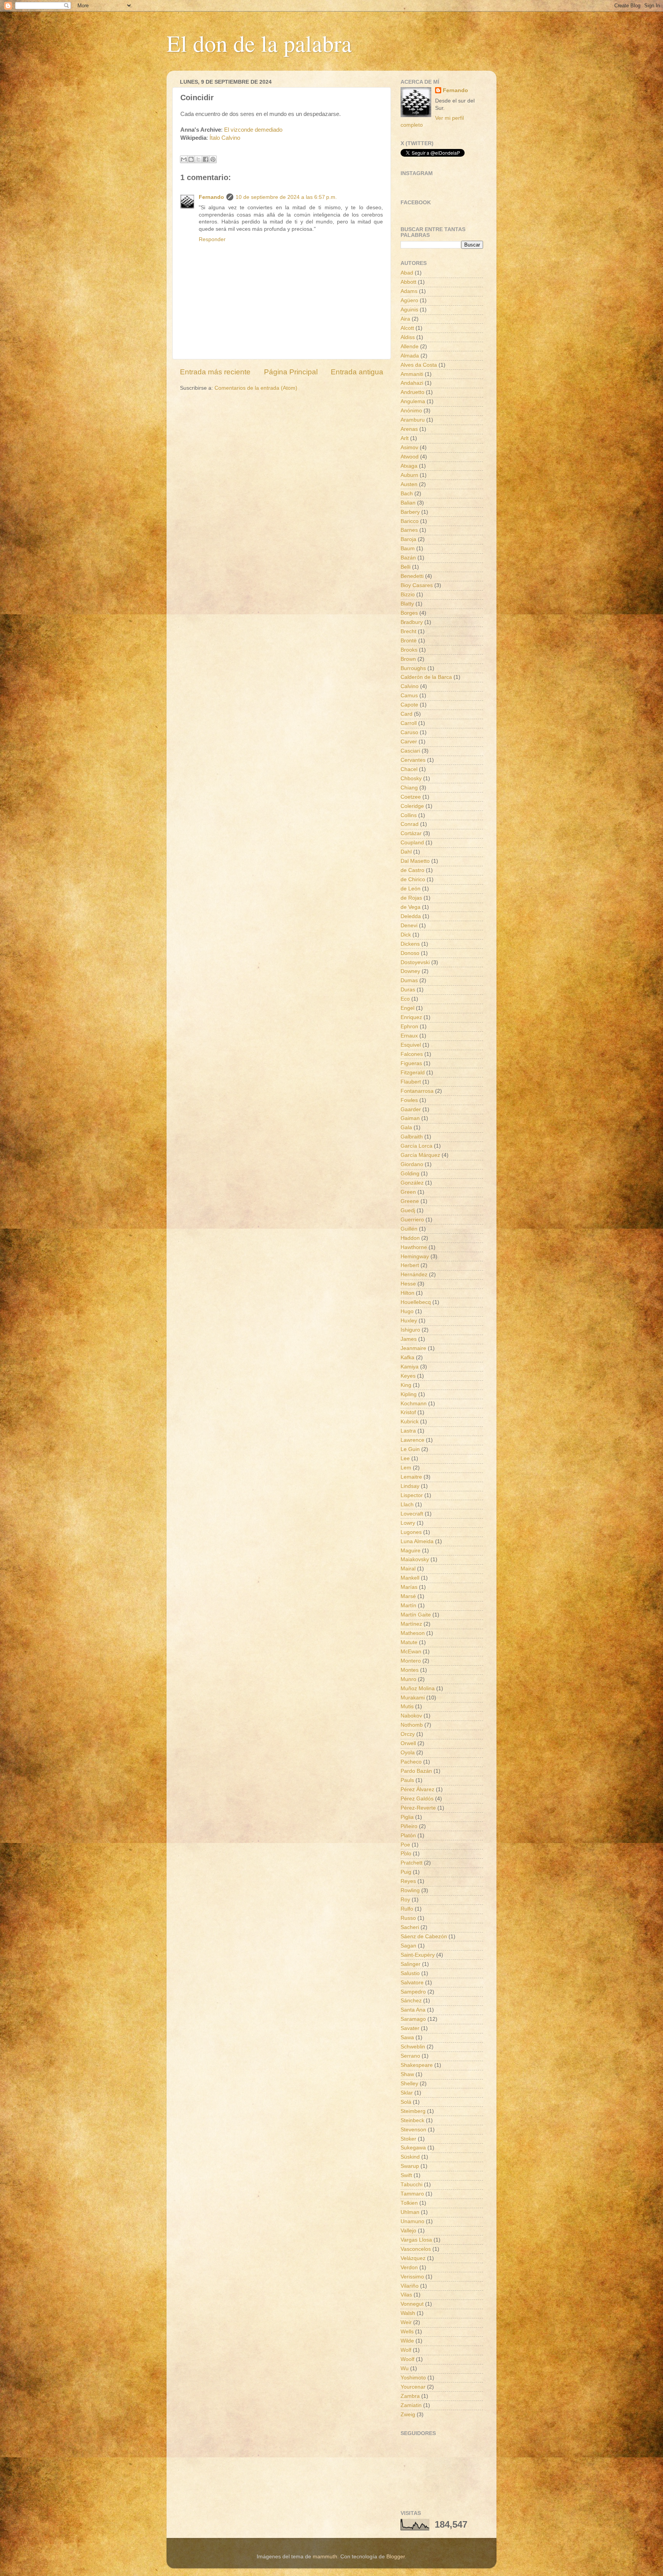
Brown (408, 659)
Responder (212, 239)
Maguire (411, 1551)
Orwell (408, 1743)
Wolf (406, 2350)
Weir (406, 2322)
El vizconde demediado (253, 130)
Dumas (409, 980)
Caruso (409, 732)
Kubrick (410, 1422)
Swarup (410, 2166)
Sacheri (410, 1927)
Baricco (410, 521)
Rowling (410, 1890)
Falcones (412, 1054)
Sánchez (411, 2001)
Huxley (409, 1321)
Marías (409, 1587)
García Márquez (420, 1155)
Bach (407, 494)
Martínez (411, 1624)
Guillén (409, 1229)
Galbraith (412, 1137)
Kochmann (414, 1404)
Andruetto (412, 392)
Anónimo (411, 411)
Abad (407, 273)
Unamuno (412, 2221)
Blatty (407, 604)
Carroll (409, 723)
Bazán (408, 558)
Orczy (408, 1734)
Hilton (407, 1293)
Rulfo (407, 1909)
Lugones (411, 1532)
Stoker (408, 2139)
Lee (405, 1458)
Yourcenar (413, 2387)
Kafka (407, 1357)
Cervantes (413, 760)
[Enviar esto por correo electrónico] (184, 159)
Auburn (409, 475)
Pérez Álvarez (417, 1789)
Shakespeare (417, 2065)
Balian (408, 503)
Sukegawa (413, 2148)
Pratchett (411, 1863)
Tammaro (412, 2194)
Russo (408, 1918)
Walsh (408, 2313)
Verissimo (412, 2277)
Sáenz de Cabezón (424, 1937)
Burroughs (413, 668)
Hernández (414, 1275)
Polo (406, 1854)
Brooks (409, 650)
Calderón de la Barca (426, 677)
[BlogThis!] (191, 159)
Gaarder (411, 1109)
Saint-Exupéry (418, 1955)
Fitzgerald (413, 1073)
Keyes (408, 1376)
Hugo (407, 1311)
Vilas (406, 2295)
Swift (406, 2175)
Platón (408, 1836)
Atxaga (409, 466)
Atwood (410, 457)
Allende (410, 347)
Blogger (396, 2557)
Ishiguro (410, 1330)
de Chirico (413, 879)
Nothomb (412, 1725)
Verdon (409, 2267)
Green (408, 1192)
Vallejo (408, 2231)
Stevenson (413, 2130)
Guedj (408, 1210)
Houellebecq (416, 1302)
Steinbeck (412, 2120)
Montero (411, 1661)
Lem (406, 1468)
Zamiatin (411, 2405)
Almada (410, 356)
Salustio (410, 1973)
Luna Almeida (417, 1541)
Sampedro (413, 1992)
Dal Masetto (415, 861)
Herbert (410, 1265)
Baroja (408, 539)
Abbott (408, 282)
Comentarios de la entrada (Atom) (256, 388)
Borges (409, 613)
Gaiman (410, 1118)
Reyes (408, 1881)
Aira (405, 319)
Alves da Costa (419, 365)
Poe (405, 1845)
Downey (410, 971)
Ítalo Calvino (225, 138)
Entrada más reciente (215, 372)
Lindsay (410, 1486)
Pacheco (411, 1762)
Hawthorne (414, 1247)
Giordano (412, 1164)
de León (411, 889)
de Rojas (411, 898)
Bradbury (412, 622)
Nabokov (411, 1716)
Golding (410, 1174)
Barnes (409, 530)
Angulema (413, 401)
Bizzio (408, 595)
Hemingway (415, 1257)
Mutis (407, 1707)
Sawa (407, 2037)
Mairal (408, 1569)
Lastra (408, 1431)
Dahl (406, 852)
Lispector (412, 1495)
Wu (405, 2368)
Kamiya (410, 1367)
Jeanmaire (413, 1348)
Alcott (407, 328)
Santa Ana (413, 2010)
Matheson (413, 1633)
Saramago (413, 2019)
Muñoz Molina (418, 1688)
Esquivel (411, 1045)
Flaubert (411, 1082)
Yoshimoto (413, 2378)
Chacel (409, 769)
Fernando (211, 197)
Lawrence (412, 1440)
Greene (410, 1201)
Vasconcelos (416, 2249)
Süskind (410, 2157)
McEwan (411, 1652)
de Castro (412, 870)
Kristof (408, 1412)
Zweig (408, 2415)
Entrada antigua (357, 372)
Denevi (409, 926)
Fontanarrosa (417, 1091)
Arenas (409, 429)
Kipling (409, 1394)
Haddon (410, 1238)
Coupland (412, 843)
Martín (408, 1606)
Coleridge (412, 806)
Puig (406, 1872)
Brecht (408, 631)
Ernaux (409, 1036)
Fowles (409, 1100)
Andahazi (412, 383)
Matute (409, 1642)
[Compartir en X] (198, 159)
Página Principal (291, 372)
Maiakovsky (415, 1559)
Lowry (408, 1523)
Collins (409, 815)
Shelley (409, 2084)
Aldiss (408, 337)
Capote (409, 705)
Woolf (407, 2359)
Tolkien (409, 2203)
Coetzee (411, 797)
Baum (408, 548)
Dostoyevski (415, 962)
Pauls (407, 1780)
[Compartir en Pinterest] (213, 159)
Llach (407, 1505)
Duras (408, 990)
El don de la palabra (259, 43)
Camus (409, 696)
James (409, 1339)
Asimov (409, 448)
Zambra (410, 2396)
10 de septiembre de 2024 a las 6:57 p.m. (286, 197)
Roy (405, 1900)
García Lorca (416, 1146)
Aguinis (409, 310)
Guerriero (412, 1220)
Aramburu (413, 420)
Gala (406, 1128)
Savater (410, 2028)
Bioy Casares (417, 585)
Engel (407, 1008)
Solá (406, 2102)
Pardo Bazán (416, 1771)
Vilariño (410, 2286)
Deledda (411, 916)
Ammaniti (412, 374)
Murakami (413, 1698)
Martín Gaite (416, 1615)
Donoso (410, 953)
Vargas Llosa (416, 2240)
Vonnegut (412, 2304)
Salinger (411, 1964)
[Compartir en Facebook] (206, 159)
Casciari (410, 751)
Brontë (409, 641)
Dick (406, 935)
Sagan (408, 1946)
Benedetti (412, 576)
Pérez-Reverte (418, 1808)
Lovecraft (412, 1514)
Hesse (408, 1284)
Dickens (410, 944)
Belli (406, 567)
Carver (409, 742)
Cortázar (411, 833)
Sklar (407, 2093)
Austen (409, 484)
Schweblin (413, 2047)
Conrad (410, 824)
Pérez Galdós (417, 1799)
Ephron (409, 1027)
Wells (407, 2332)
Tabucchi (411, 2185)
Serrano (410, 2056)
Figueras (411, 1063)
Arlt (405, 438)
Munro (408, 1679)
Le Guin (410, 1449)
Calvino (410, 686)
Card (407, 714)
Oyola (408, 1753)
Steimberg (413, 2111)
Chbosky (411, 778)
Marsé (408, 1596)
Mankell (410, 1578)
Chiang (409, 788)
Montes (410, 1670)
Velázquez (413, 2258)
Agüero (409, 300)
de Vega (411, 907)
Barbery (410, 512)
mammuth (325, 2557)
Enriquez (411, 1017)
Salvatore (412, 1983)
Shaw (407, 2074)
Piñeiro (409, 1826)
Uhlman (410, 2212)
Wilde (407, 2341)
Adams (409, 291)
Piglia (407, 1817)
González (412, 1183)
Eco (405, 999)
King (406, 1385)
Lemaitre (411, 1477)
